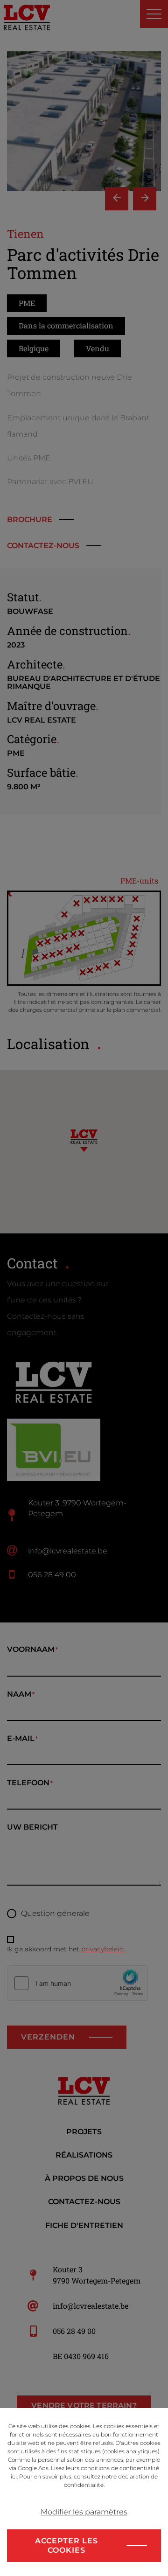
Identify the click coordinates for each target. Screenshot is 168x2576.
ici (14, 2476)
